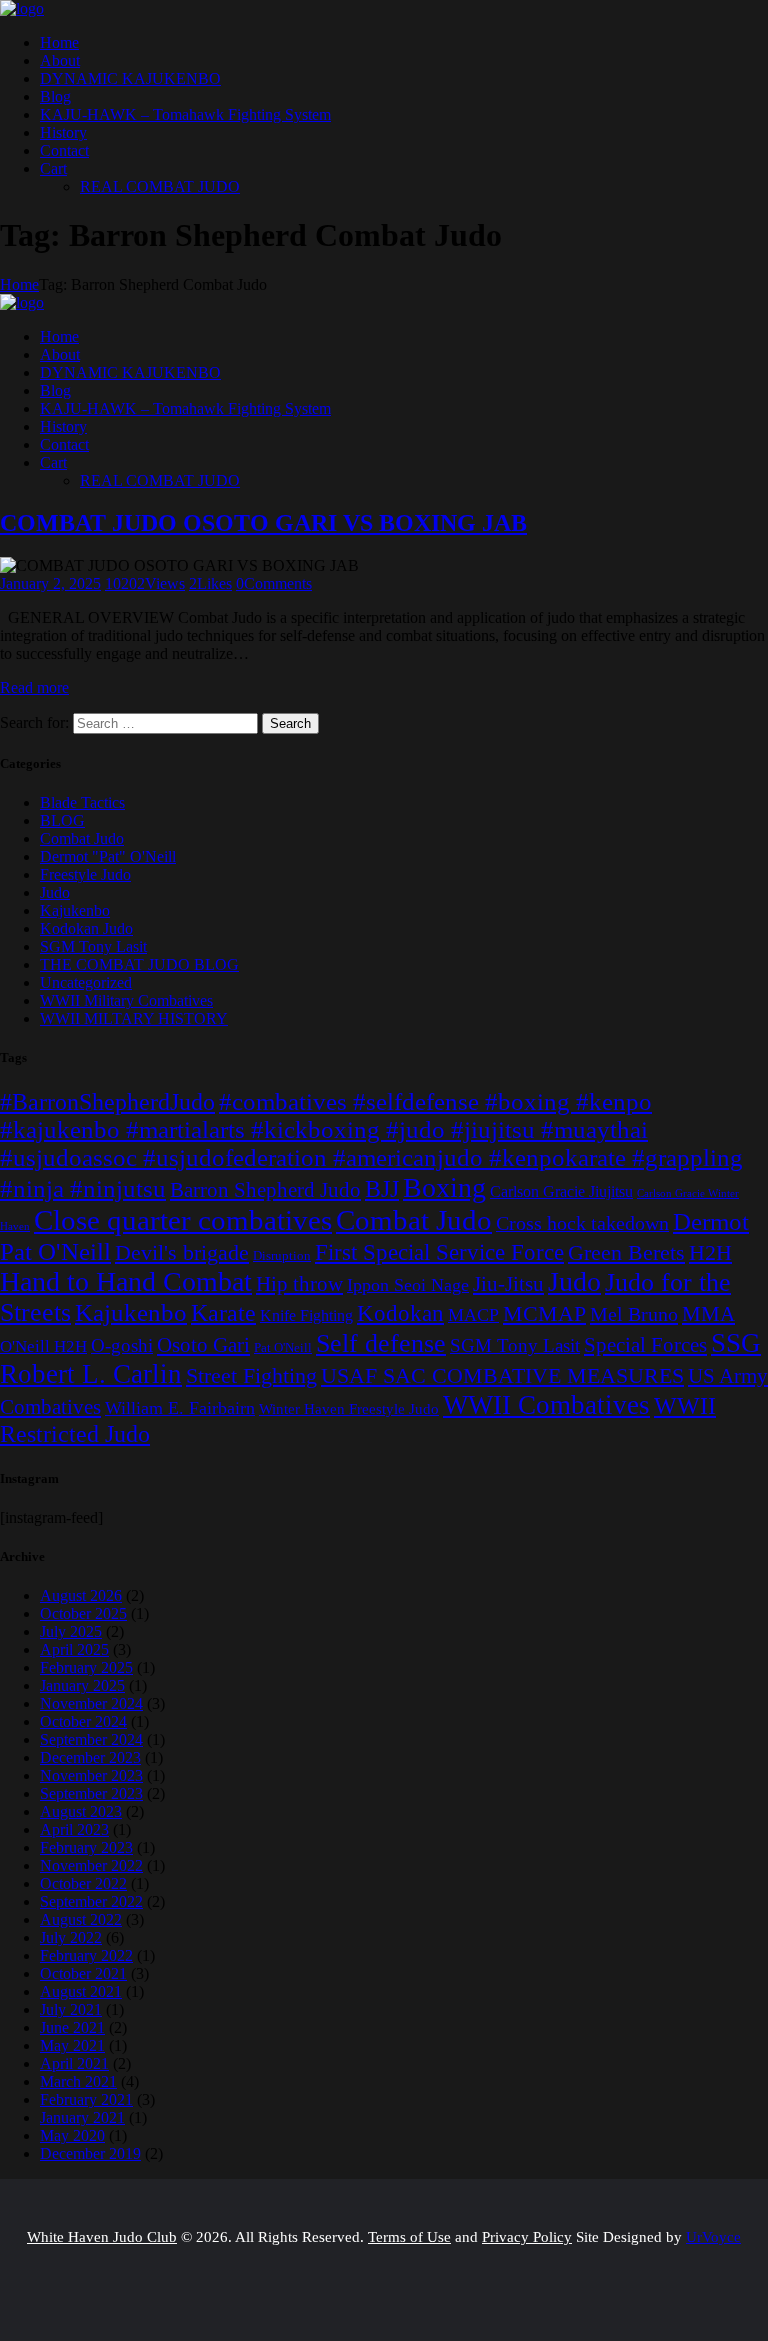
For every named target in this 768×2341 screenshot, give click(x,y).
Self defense (381, 1343)
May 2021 (72, 2045)
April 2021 (74, 2063)
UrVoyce (713, 2237)
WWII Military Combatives (126, 1000)
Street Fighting (251, 1376)
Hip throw (299, 1284)
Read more (34, 687)
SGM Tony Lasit (93, 946)
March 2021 (78, 2081)
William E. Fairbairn (180, 1408)
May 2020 (72, 2135)
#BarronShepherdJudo (107, 1102)
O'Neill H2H (43, 1346)
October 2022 (83, 1883)
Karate (223, 1313)
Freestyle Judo (85, 874)
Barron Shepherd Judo (265, 1190)
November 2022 (91, 1865)
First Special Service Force (439, 1252)
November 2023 (91, 1775)
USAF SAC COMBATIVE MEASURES (502, 1375)
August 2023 (81, 1811)
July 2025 (71, 1631)
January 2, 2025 (50, 583)
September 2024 (91, 1739)
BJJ (382, 1188)
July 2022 (71, 1937)
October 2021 (83, 1973)
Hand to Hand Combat (126, 1281)
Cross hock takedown (582, 1223)
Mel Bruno (634, 1314)
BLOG (62, 820)
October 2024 (83, 1721)
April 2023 (74, 1829)
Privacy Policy (527, 2237)
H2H (710, 1252)
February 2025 (86, 1667)
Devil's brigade (182, 1252)
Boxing (444, 1187)
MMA (708, 1314)
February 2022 (86, 1955)
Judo (55, 892)
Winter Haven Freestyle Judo (349, 1408)
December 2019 (90, 2153)
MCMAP (544, 1313)
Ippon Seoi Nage (408, 1285)
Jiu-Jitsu (508, 1284)
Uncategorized (86, 982)
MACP (473, 1315)
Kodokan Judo (86, 928)
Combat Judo (82, 838)
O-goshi (122, 1345)
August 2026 (81, 1595)
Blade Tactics (82, 802)
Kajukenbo (75, 910)
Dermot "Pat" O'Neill (108, 856)
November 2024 (91, 1703)
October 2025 (83, 1613)
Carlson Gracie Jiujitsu (561, 1192)
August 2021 (81, 1991)
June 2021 (72, 2027)
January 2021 (82, 2117)
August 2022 (81, 1919)
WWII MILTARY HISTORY (134, 1018)
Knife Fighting (306, 1316)
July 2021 (71, 2009)
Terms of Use (409, 2237)
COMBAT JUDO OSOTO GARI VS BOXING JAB (263, 523)
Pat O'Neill (283, 1347)
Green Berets (626, 1252)
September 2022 (91, 1901)
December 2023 (90, 1757)
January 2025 (82, 1685)
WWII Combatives (546, 1405)
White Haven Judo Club (102, 2237)
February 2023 (86, 1847)
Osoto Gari (203, 1345)
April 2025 (74, 1649)
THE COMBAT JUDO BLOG (139, 964)
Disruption (282, 1255)
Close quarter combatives (183, 1220)
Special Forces (645, 1345)
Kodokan (400, 1313)
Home (19, 284)
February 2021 (86, 2099)
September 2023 (91, 1793)
